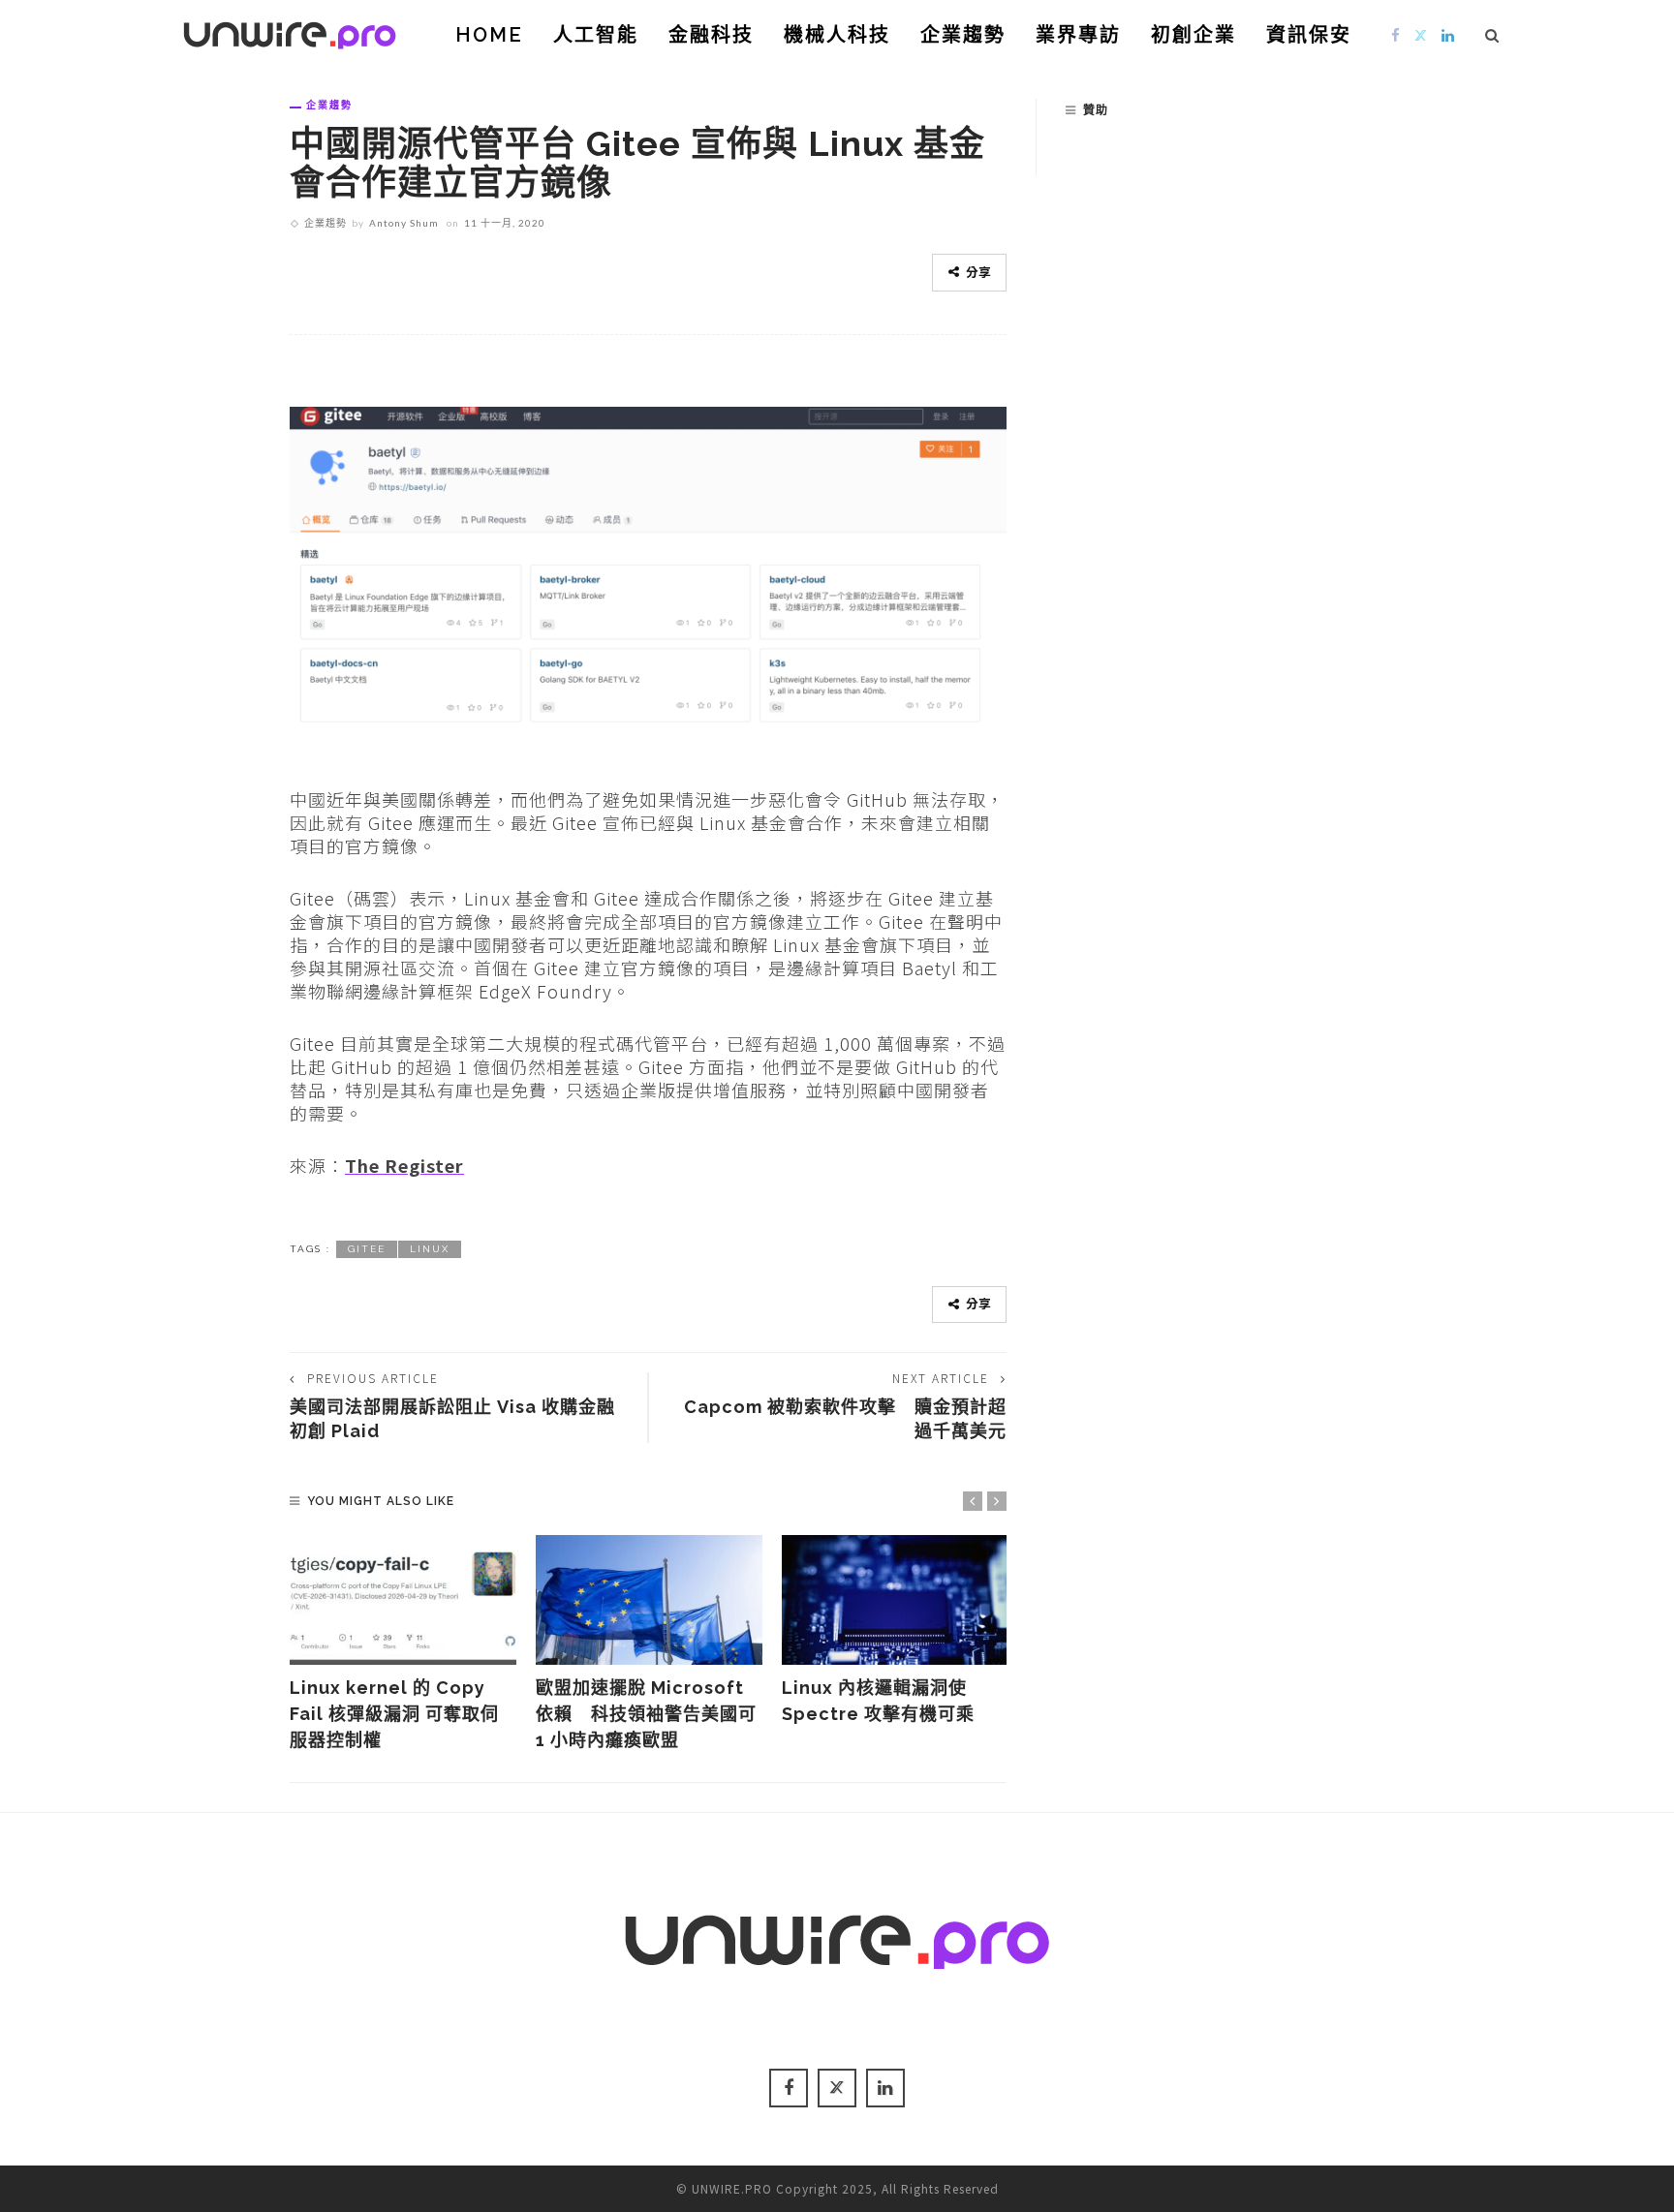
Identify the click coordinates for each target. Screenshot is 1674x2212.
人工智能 (596, 35)
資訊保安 (1309, 35)
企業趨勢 (963, 35)
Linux (430, 1249)
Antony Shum (404, 223)
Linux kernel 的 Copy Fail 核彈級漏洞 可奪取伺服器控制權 (394, 1714)
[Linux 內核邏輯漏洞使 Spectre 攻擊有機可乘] (895, 1600)
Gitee (367, 1249)
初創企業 (1193, 35)
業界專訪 (1078, 35)
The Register (404, 1165)
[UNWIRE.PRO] (290, 32)
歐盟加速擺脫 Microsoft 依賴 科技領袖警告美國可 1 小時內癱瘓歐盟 (646, 1714)
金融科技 (711, 35)
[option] (403, 1644)
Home (489, 35)
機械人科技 (837, 35)
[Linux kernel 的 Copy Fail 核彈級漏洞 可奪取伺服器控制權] (403, 1600)
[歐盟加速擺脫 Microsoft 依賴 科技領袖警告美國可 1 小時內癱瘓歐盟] (649, 1600)
